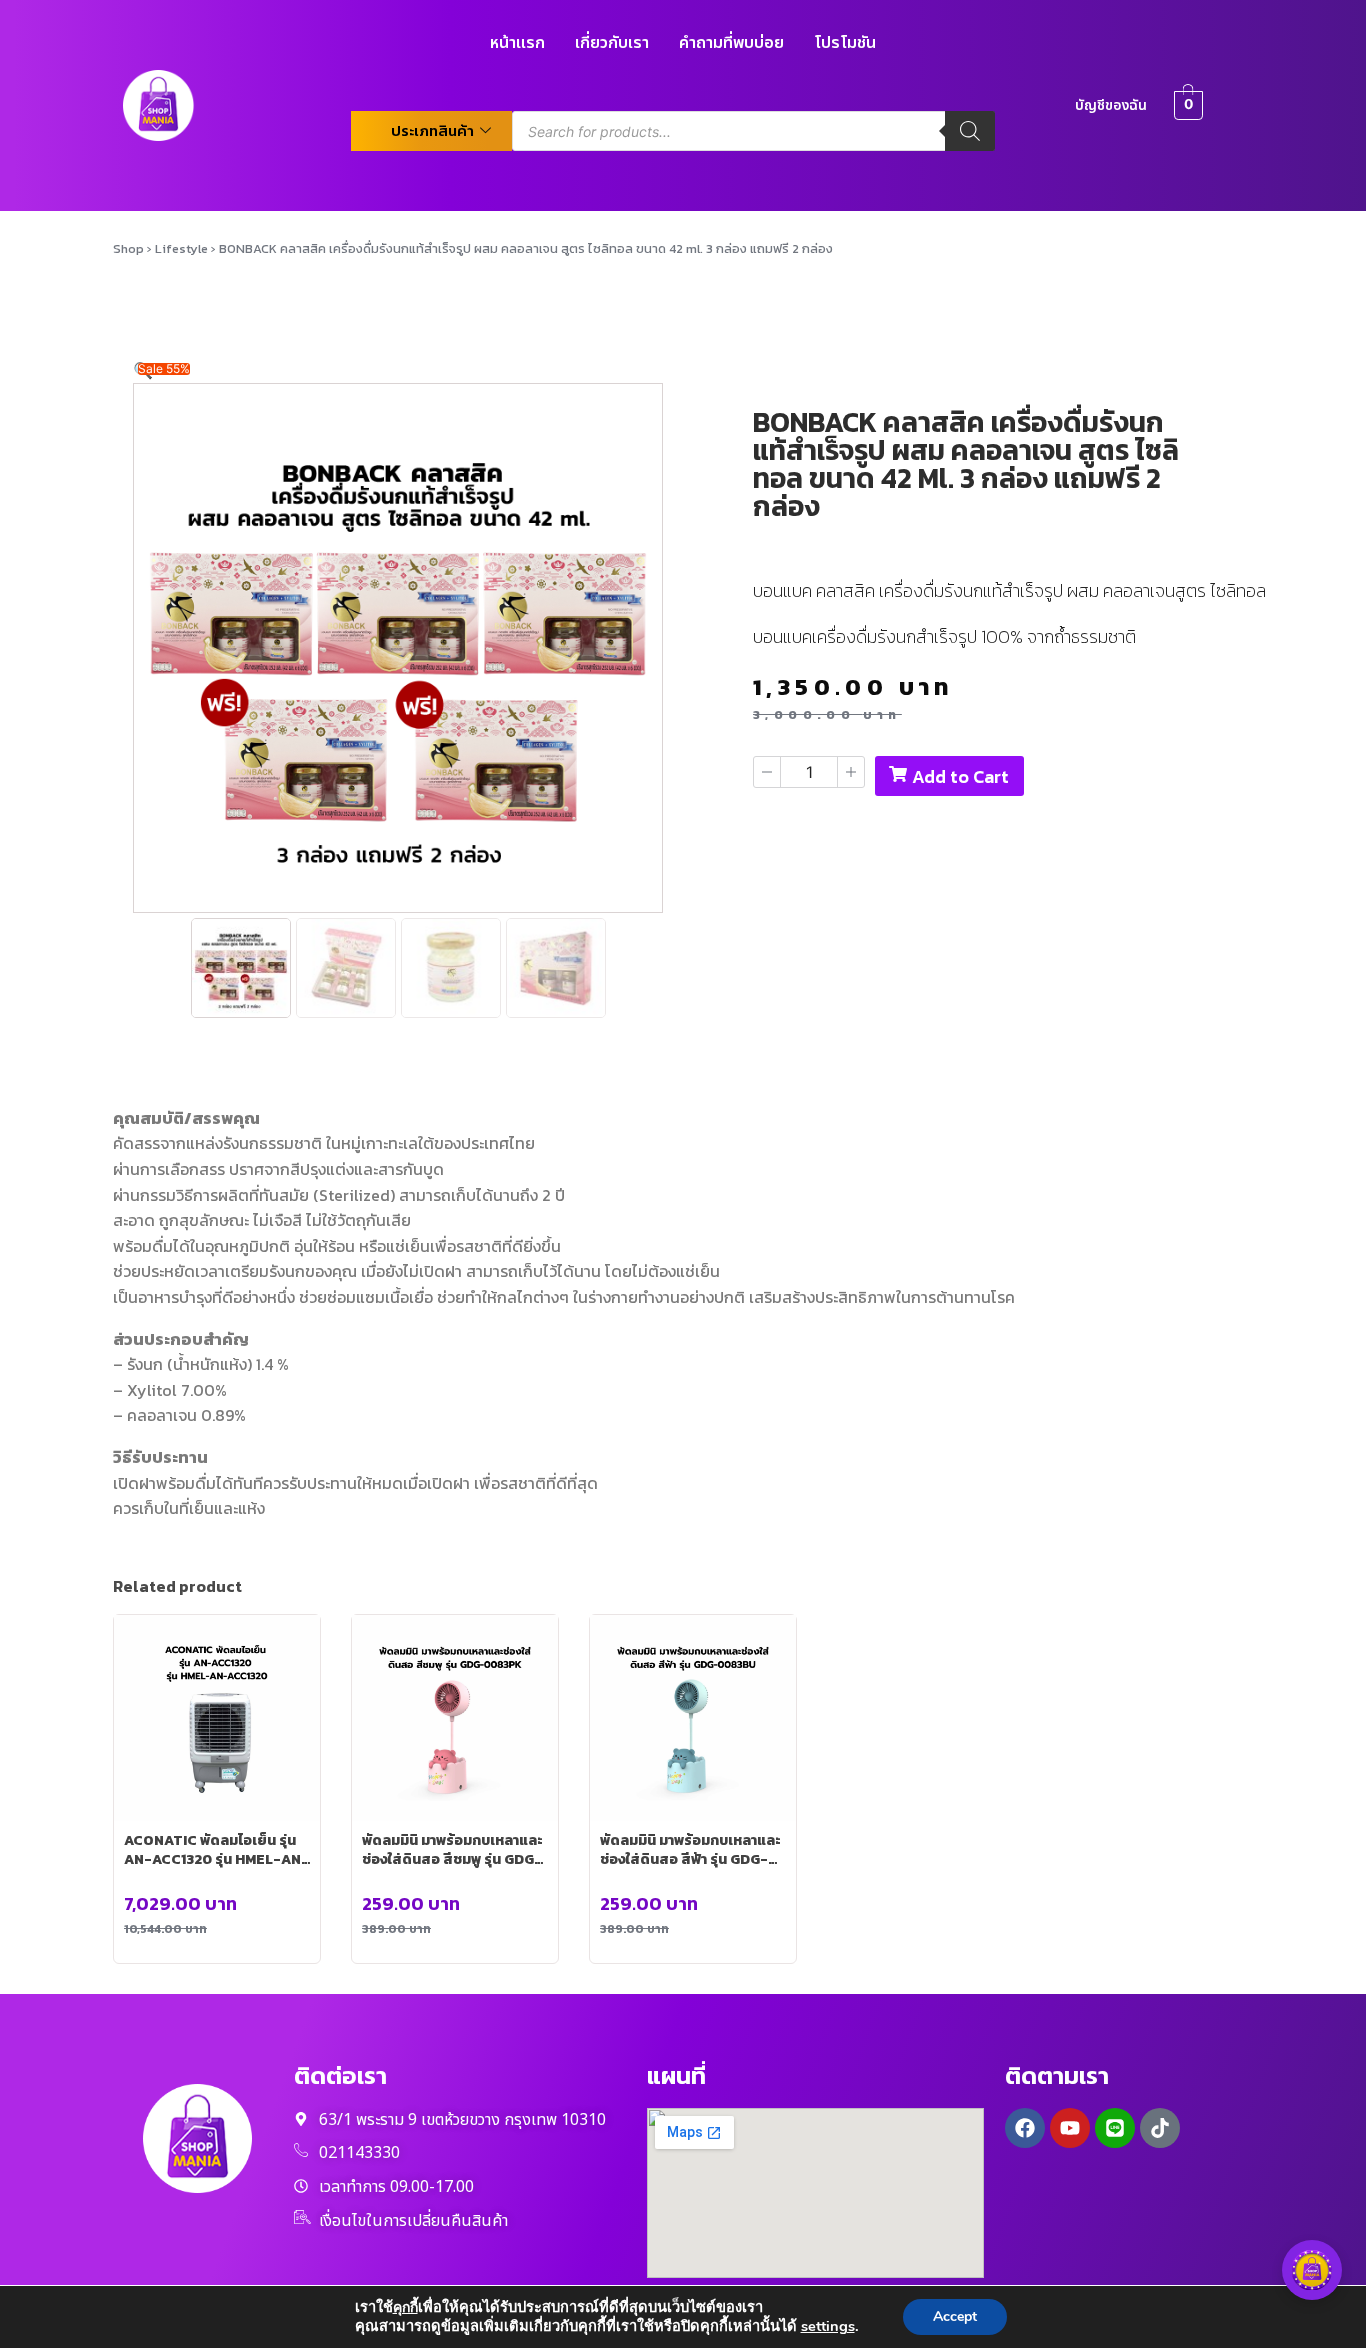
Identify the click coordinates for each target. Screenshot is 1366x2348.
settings (828, 2326)
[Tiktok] (1160, 2128)
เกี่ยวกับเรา (612, 43)
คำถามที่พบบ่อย (731, 43)
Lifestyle (181, 248)
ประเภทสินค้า (432, 130)
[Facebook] (1025, 2128)
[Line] (1115, 2128)
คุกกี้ (405, 2307)
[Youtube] (1070, 2128)
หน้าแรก (517, 43)
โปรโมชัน (845, 43)
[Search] (970, 131)
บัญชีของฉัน (1111, 105)
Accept (955, 2316)
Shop (128, 248)
